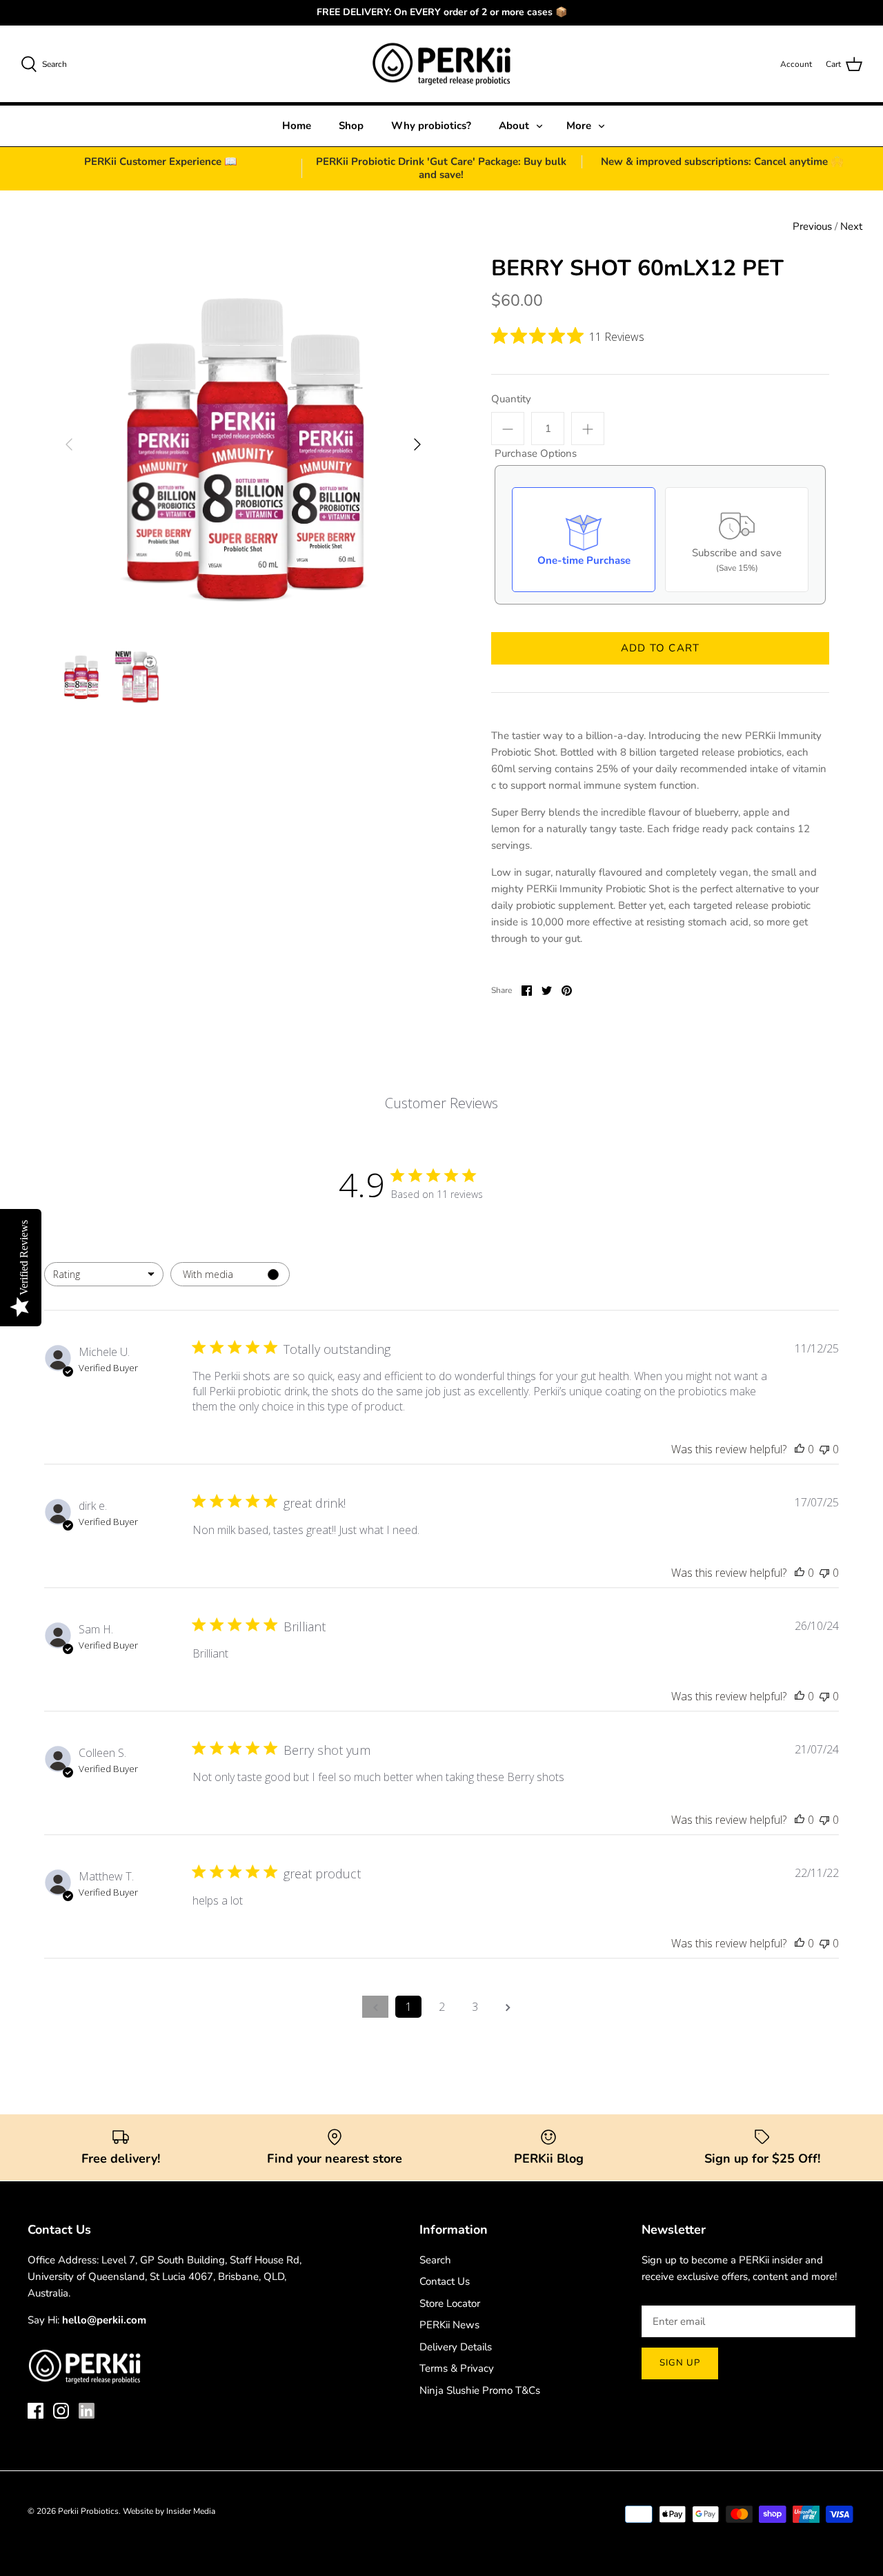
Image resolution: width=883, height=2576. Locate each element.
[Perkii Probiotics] (441, 64)
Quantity (511, 399)
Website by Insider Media (169, 2511)
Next (851, 226)
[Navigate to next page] (508, 2007)
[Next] (417, 444)
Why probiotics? (431, 126)
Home (297, 126)
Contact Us (445, 2281)
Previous (812, 226)
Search (435, 2260)
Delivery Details (456, 2347)
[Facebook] (36, 2411)
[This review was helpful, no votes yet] (800, 1449)
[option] (243, 445)
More (579, 126)
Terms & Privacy (457, 2368)
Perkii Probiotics (88, 2511)
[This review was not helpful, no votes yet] (824, 1449)
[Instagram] (61, 2411)
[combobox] (104, 1274)
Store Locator (450, 2303)
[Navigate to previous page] (375, 2007)
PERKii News (449, 2325)
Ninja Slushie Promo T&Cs (480, 2390)
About (514, 126)
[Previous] (69, 444)
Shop (351, 126)
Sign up (680, 2363)
